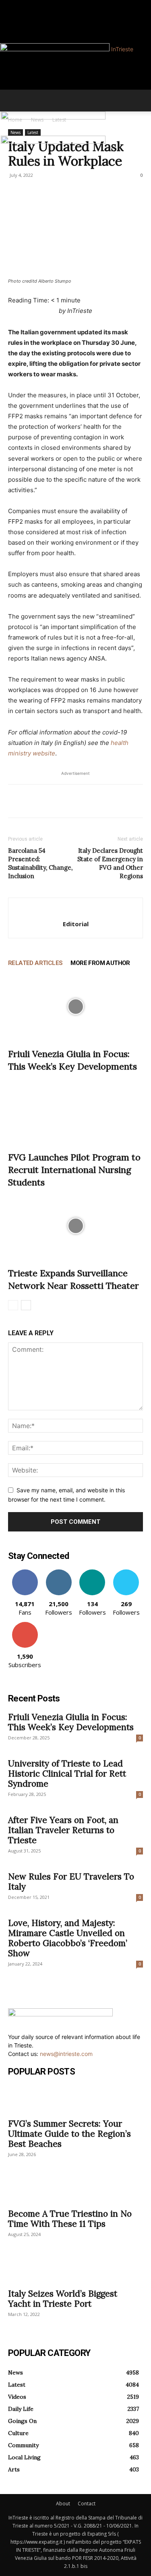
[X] (35, 801)
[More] (91, 801)
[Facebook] (11, 5)
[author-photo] (76, 911)
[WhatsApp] (72, 801)
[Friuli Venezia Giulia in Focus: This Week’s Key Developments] (75, 1007)
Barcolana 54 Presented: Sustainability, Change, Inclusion (40, 863)
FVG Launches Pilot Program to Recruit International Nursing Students (74, 1170)
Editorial (76, 924)
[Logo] (53, 117)
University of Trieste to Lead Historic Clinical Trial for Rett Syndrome (67, 1774)
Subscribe (25, 1625)
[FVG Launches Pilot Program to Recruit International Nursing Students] (75, 1110)
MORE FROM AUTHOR (100, 963)
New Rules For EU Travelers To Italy (71, 1882)
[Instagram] (16, 5)
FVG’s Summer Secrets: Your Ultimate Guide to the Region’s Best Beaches (69, 2134)
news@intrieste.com (66, 2054)
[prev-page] (13, 1305)
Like (25, 1572)
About (63, 2504)
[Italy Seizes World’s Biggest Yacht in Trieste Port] (75, 2269)
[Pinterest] (53, 801)
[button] (14, 101)
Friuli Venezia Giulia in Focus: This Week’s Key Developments (71, 1722)
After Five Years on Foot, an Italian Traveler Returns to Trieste (63, 1830)
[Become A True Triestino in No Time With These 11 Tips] (75, 2189)
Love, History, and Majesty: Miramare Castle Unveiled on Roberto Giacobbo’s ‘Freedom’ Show (68, 1938)
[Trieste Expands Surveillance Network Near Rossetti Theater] (75, 1226)
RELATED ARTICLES (35, 963)
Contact (87, 2504)
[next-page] (26, 1305)
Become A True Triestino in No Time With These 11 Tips (70, 2219)
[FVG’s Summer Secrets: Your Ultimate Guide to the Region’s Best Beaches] (75, 2099)
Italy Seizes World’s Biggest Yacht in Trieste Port (63, 2299)
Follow (59, 1572)
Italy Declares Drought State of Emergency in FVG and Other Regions (110, 863)
